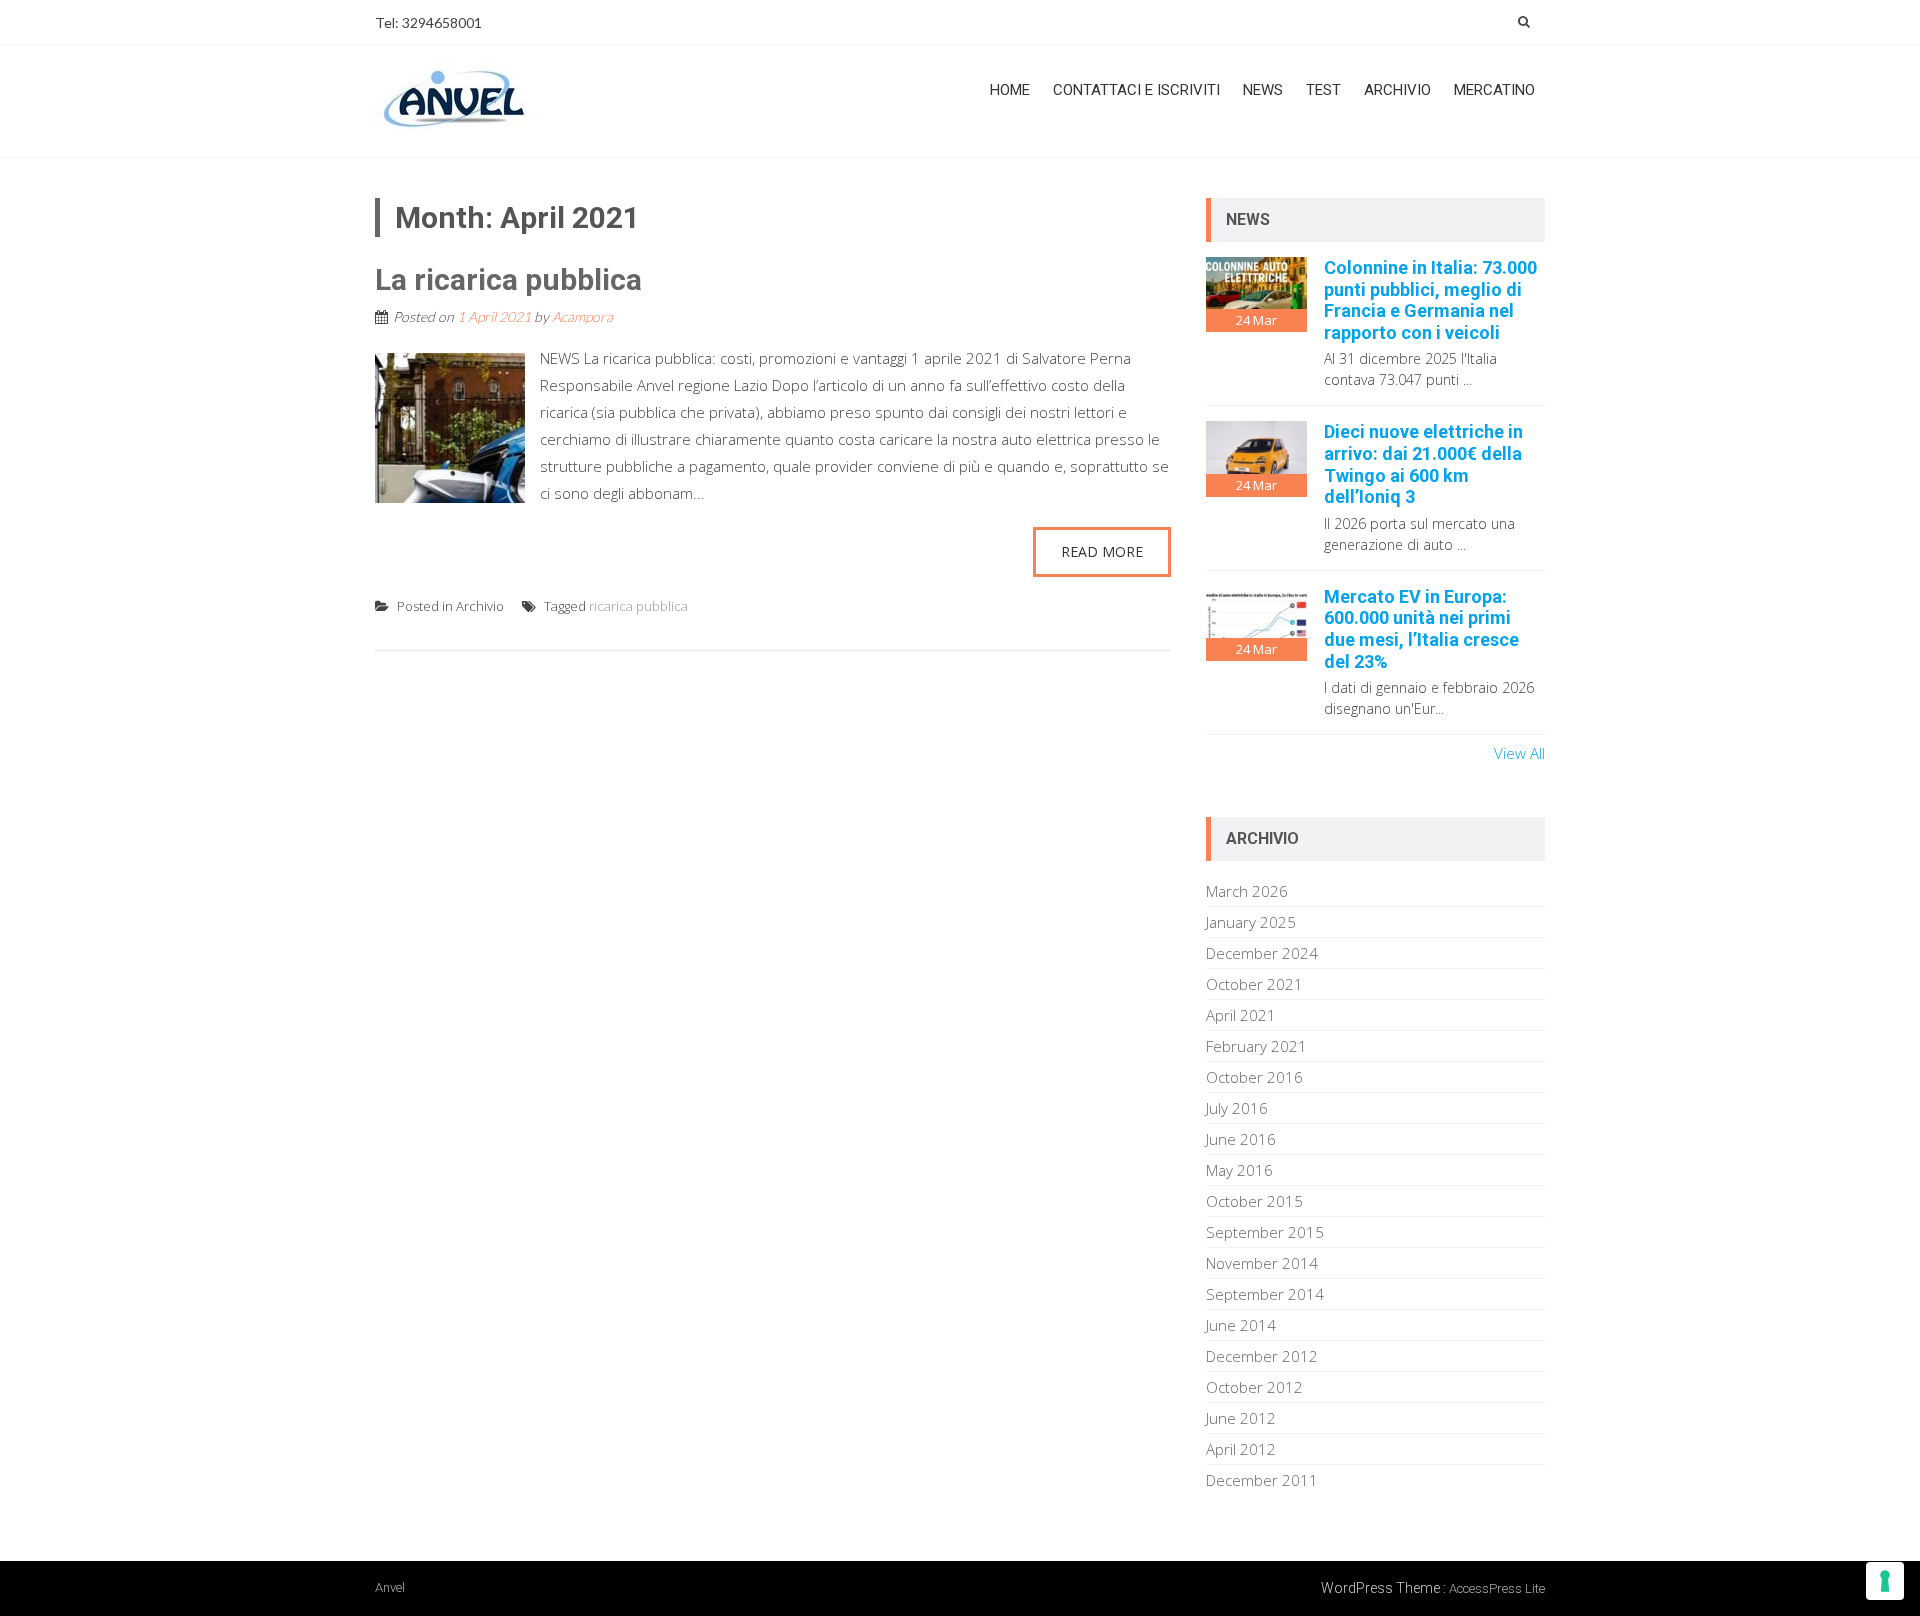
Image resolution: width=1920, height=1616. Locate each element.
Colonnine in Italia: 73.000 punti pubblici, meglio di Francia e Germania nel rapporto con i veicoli (1430, 300)
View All (1519, 753)
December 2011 (1262, 1480)
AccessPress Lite (1497, 1588)
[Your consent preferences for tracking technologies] (1885, 1581)
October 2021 (1254, 984)
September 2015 (1265, 1232)
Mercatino (1494, 90)
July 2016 (1237, 1108)
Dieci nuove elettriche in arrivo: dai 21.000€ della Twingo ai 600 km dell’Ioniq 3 (1423, 464)
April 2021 (1241, 1015)
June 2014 (1241, 1325)
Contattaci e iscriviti (1136, 90)
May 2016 (1239, 1170)
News (1263, 90)
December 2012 (1262, 1356)
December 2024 (1262, 953)
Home (1010, 90)
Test (1323, 90)
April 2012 (1241, 1449)
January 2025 (1251, 922)
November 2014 (1262, 1263)
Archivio (1397, 90)
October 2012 (1254, 1387)
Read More (1102, 551)
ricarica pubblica (638, 606)
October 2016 (1254, 1077)
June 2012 (1241, 1418)
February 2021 (1256, 1046)
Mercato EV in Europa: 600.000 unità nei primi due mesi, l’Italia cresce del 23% (1421, 629)
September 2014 (1265, 1294)
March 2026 (1247, 891)
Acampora (582, 316)
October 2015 (1254, 1201)
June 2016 (1241, 1139)
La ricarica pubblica (508, 279)
